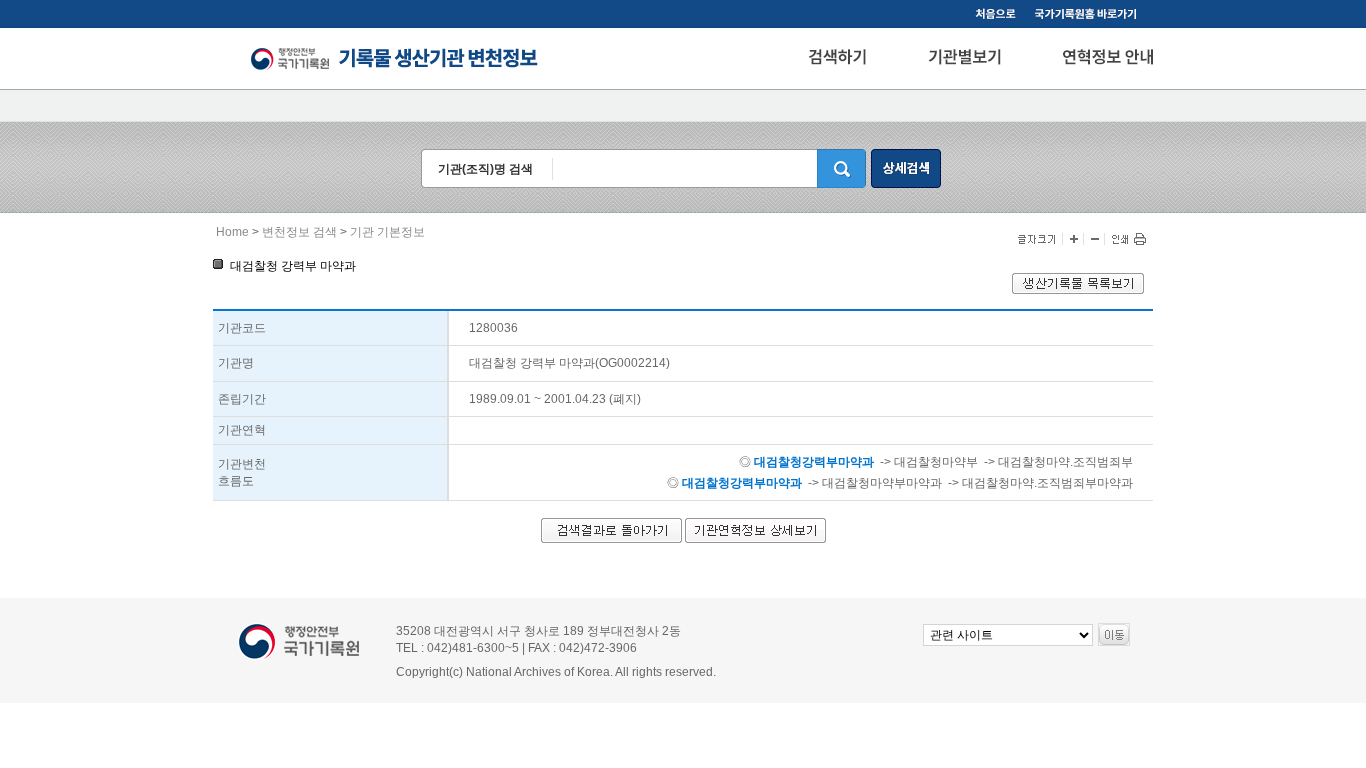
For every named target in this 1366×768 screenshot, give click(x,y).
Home (232, 232)
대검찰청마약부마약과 (882, 483)
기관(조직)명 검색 (485, 169)
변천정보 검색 (299, 232)
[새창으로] (1089, 16)
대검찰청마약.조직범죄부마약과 (1047, 483)
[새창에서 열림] (1078, 290)
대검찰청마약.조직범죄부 (1065, 462)
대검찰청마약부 (936, 462)
